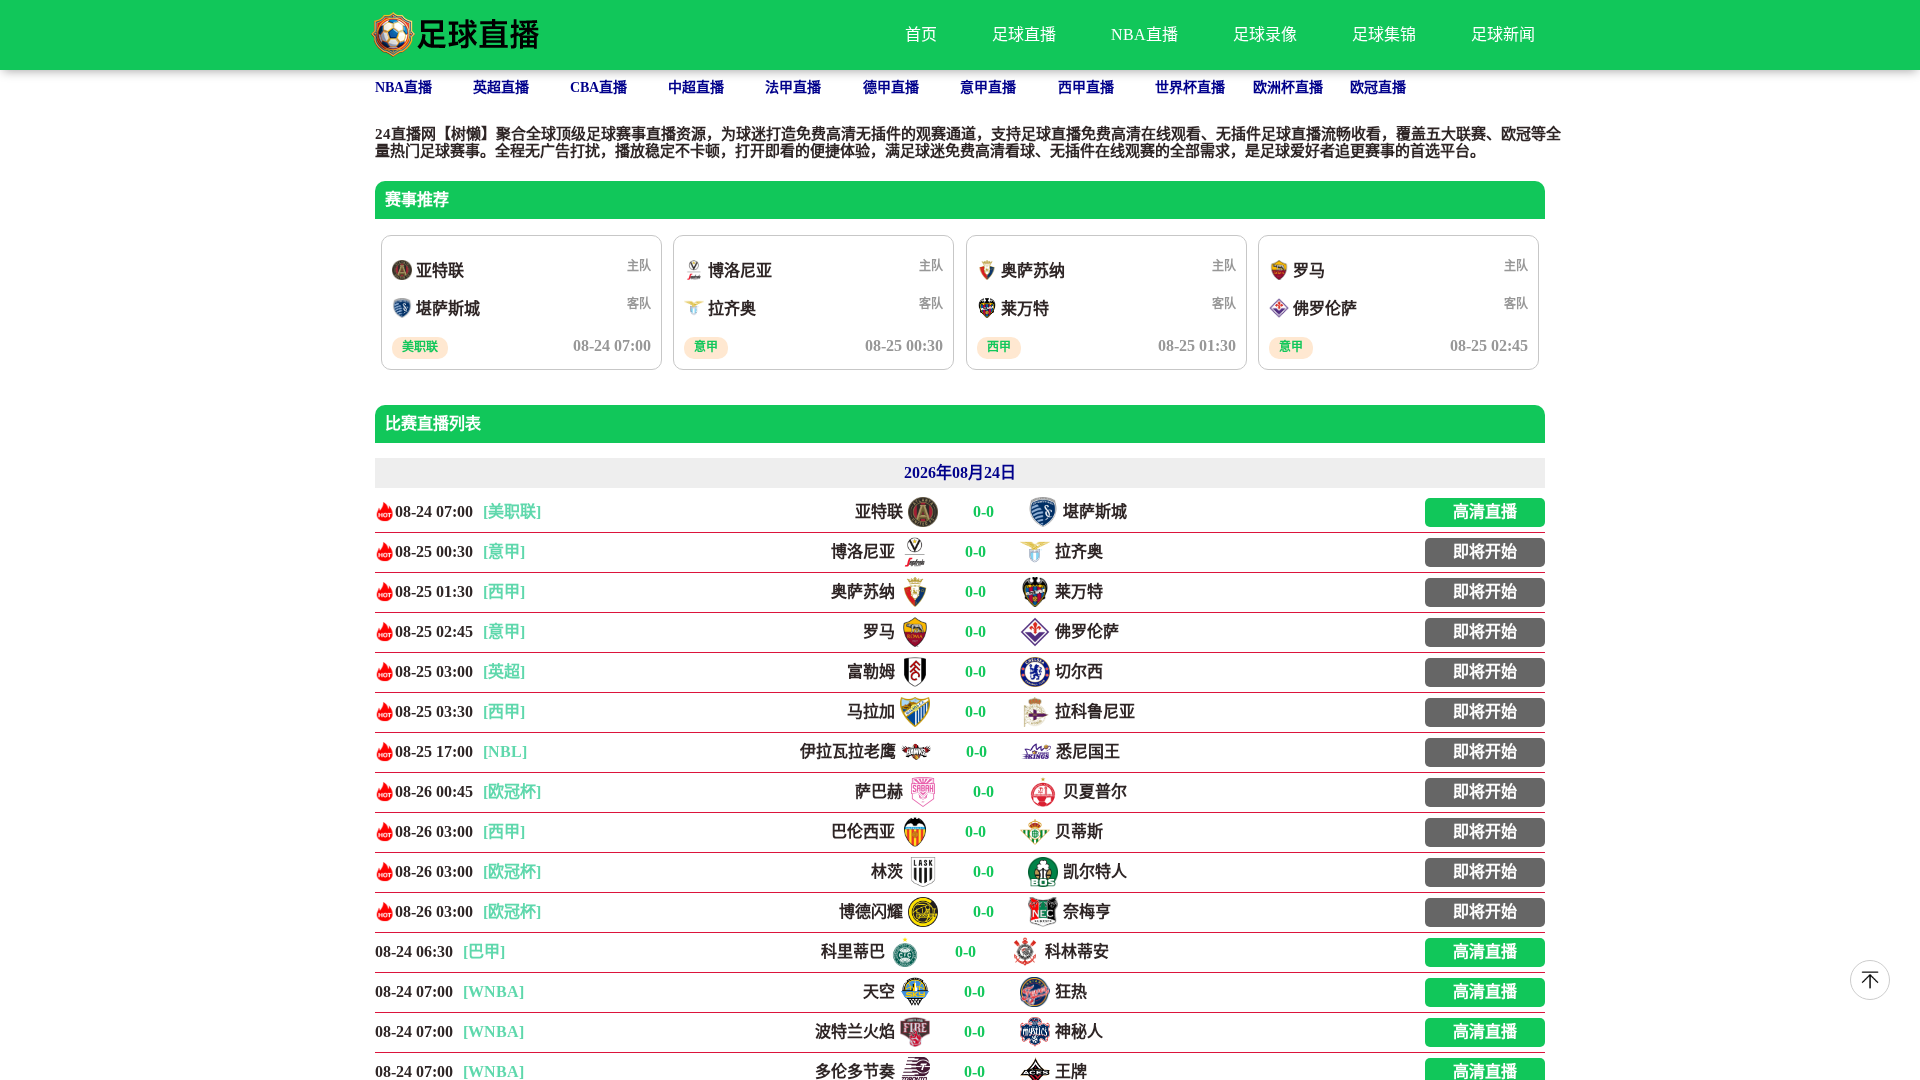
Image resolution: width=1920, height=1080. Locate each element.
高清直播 (1485, 511)
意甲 (706, 347)
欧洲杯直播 (1288, 87)
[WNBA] (493, 991)
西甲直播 (1086, 87)
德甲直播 (891, 87)
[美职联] (512, 511)
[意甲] (504, 551)
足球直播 (1024, 34)
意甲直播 (988, 87)
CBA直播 (598, 87)
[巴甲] (484, 951)
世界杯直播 (1190, 87)
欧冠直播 (1378, 87)
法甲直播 (793, 87)
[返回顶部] (1870, 980)
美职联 (420, 347)
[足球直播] (455, 35)
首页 (921, 34)
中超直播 (696, 87)
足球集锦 (1384, 34)
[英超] (504, 671)
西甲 (999, 347)
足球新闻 (1503, 34)
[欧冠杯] (512, 791)
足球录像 (1265, 34)
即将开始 (1485, 551)
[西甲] (504, 591)
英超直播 (501, 87)
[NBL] (505, 751)
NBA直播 (1144, 34)
